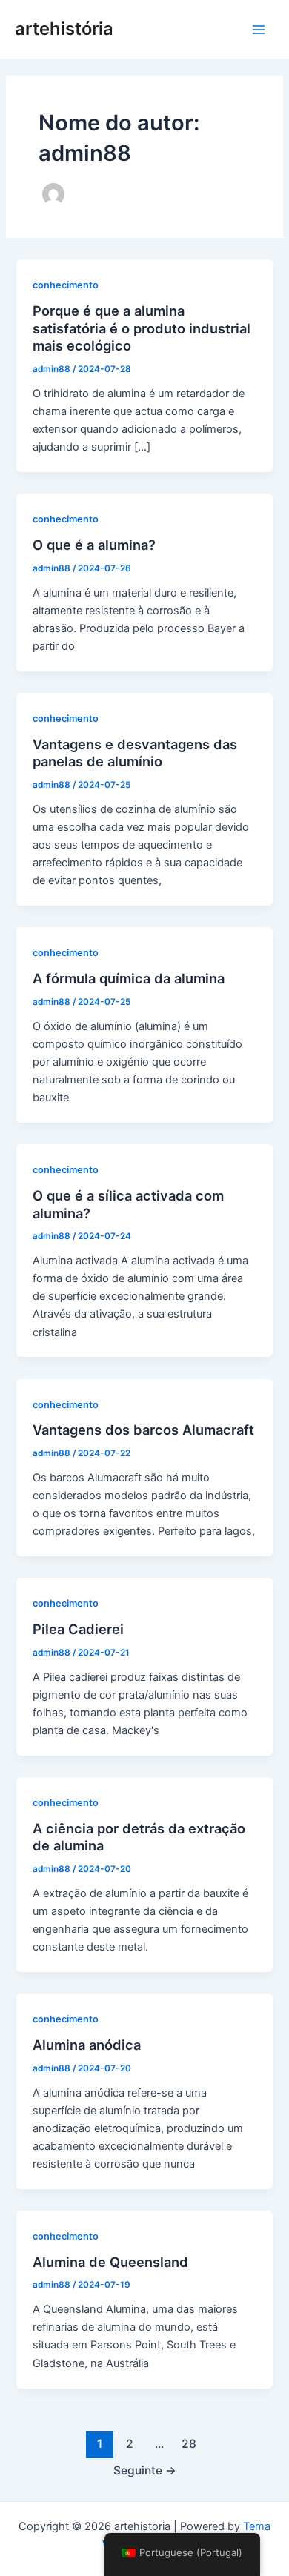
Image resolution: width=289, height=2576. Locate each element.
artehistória (64, 29)
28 (189, 2444)
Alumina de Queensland (110, 2262)
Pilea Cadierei (78, 1629)
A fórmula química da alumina (129, 978)
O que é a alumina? (94, 545)
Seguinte (145, 2470)
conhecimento (66, 285)
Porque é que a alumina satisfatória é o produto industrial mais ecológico (142, 328)
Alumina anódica (87, 2045)
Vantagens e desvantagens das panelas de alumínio (135, 753)
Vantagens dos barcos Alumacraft (143, 1430)
